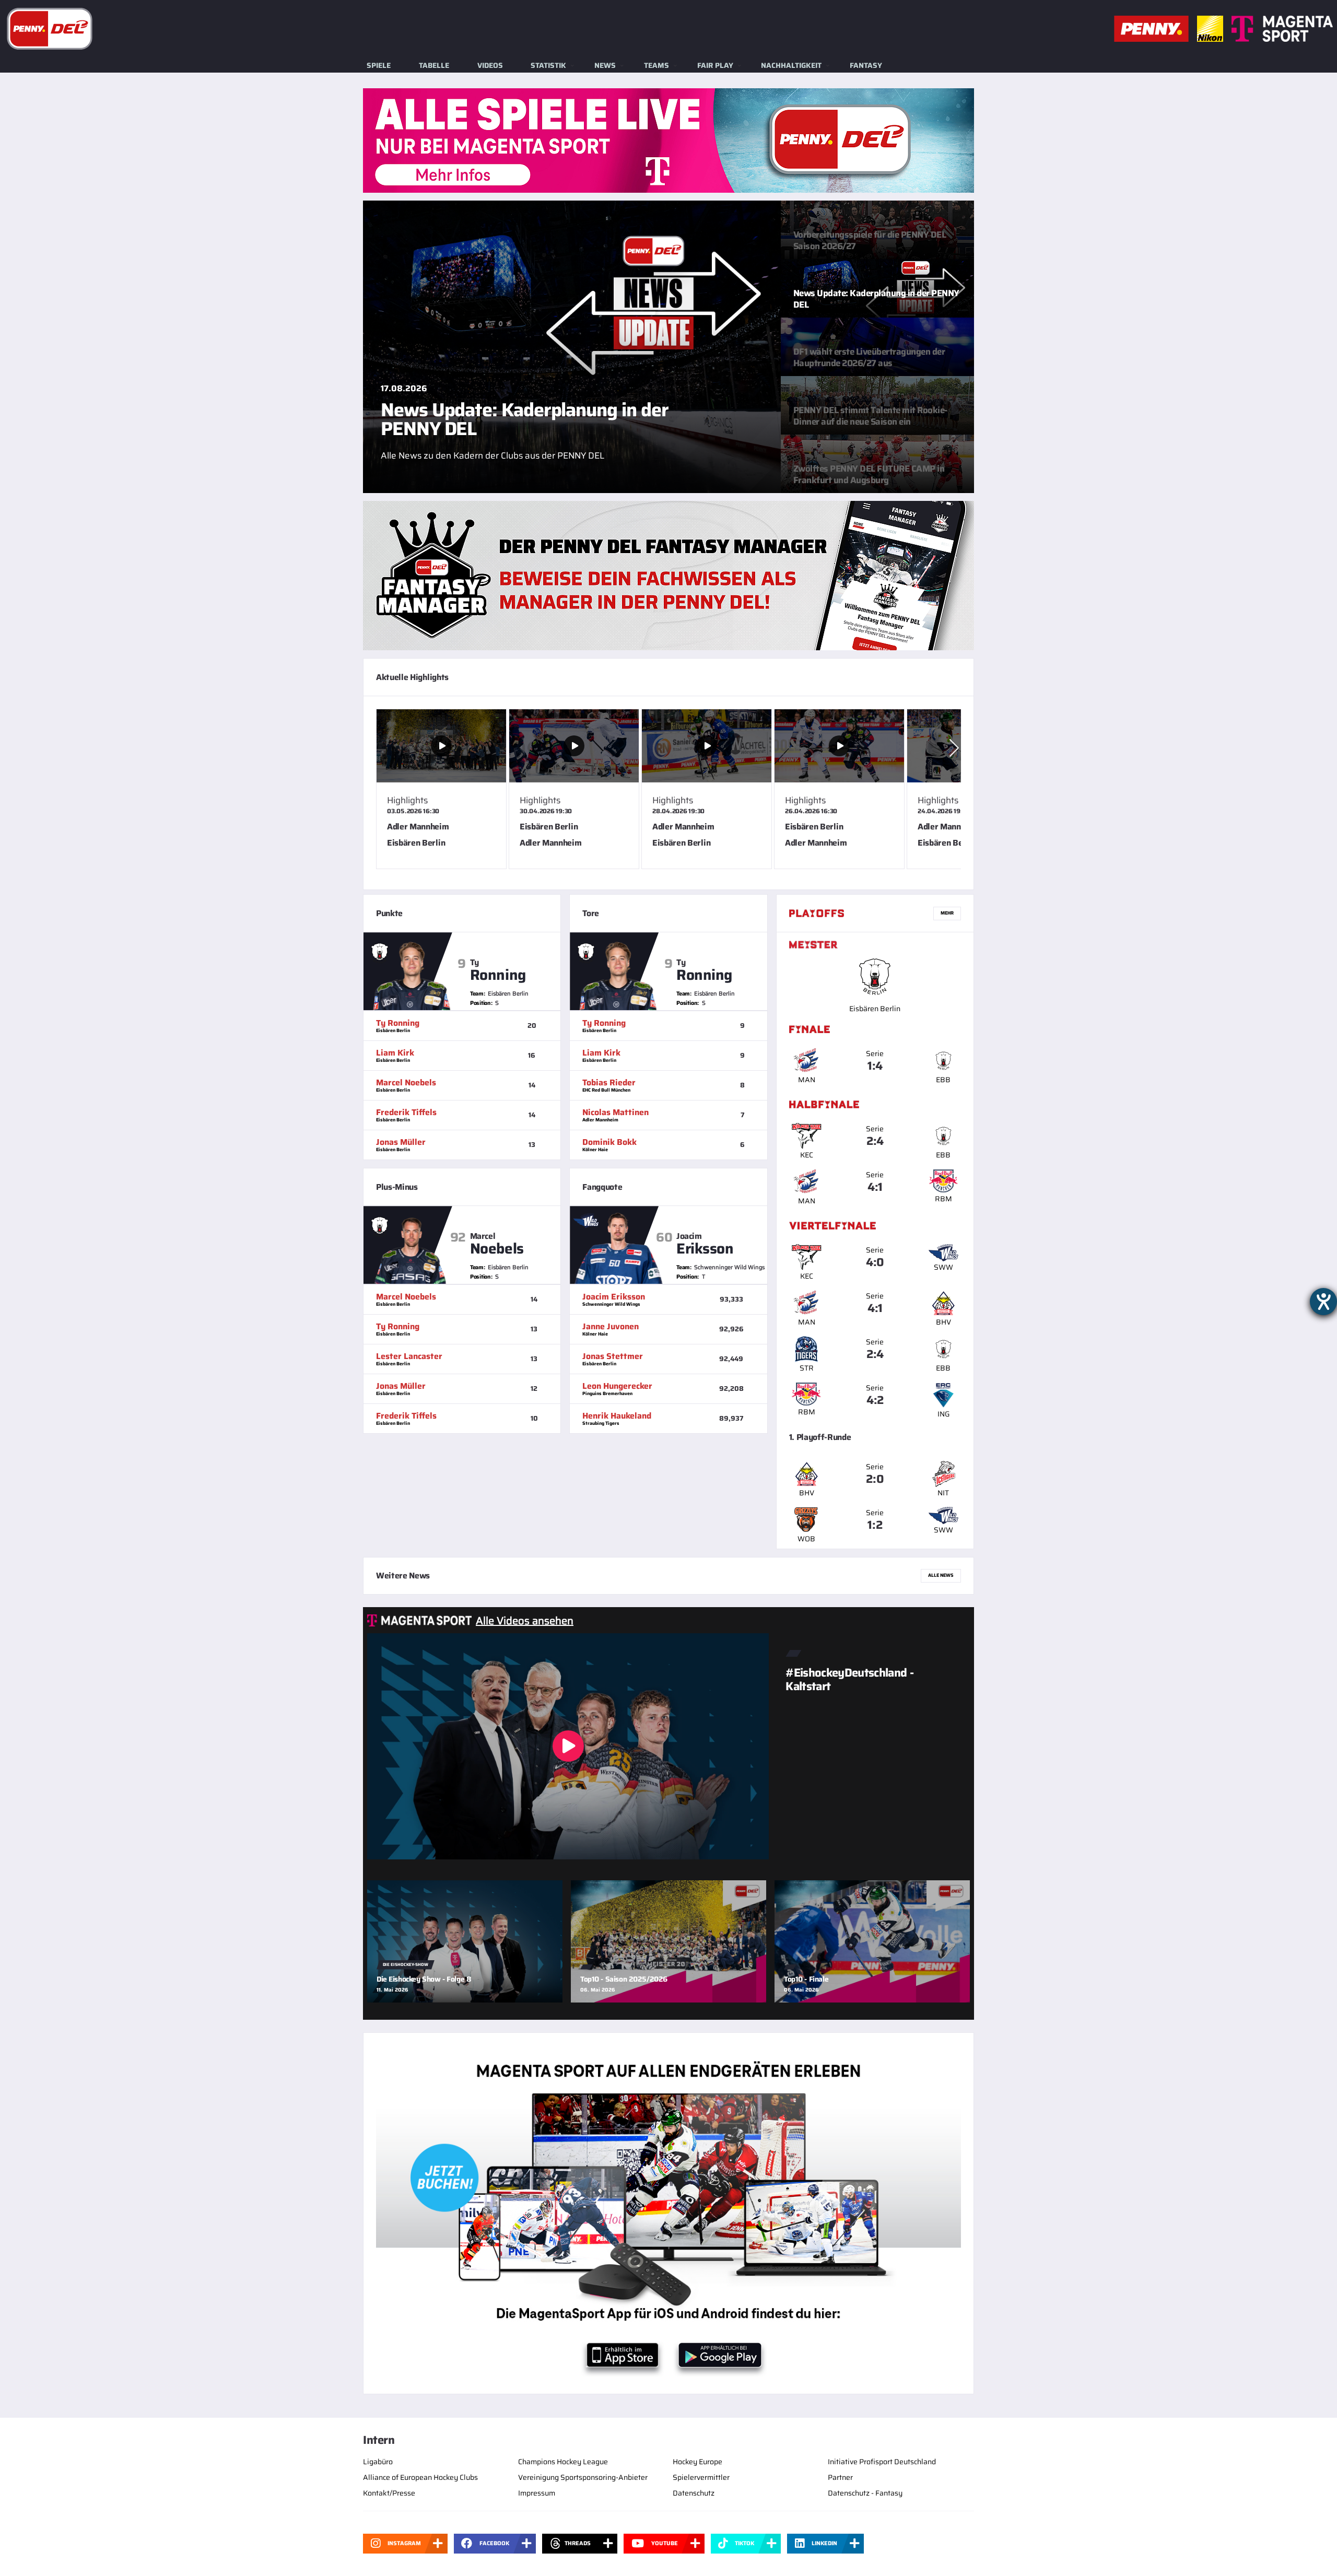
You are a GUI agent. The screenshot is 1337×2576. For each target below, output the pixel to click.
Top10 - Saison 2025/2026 (624, 1979)
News (605, 65)
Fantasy (866, 65)
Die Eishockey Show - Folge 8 (424, 1979)
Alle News (941, 1575)
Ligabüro (378, 2462)
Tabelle (434, 65)
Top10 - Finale (806, 1979)
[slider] (668, 793)
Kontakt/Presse (389, 2493)
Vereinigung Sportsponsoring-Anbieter (583, 2477)
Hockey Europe (697, 2462)
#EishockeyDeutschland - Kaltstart (849, 1679)
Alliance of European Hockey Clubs (420, 2477)
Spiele (379, 65)
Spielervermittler (701, 2477)
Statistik (548, 65)
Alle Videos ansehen (525, 1621)
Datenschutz (694, 2493)
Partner (840, 2477)
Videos (490, 65)
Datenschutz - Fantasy (865, 2493)
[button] (954, 748)
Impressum (537, 2493)
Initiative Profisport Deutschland (882, 2462)
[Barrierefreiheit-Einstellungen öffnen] (1323, 1302)
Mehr (947, 913)
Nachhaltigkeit (791, 65)
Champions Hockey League (563, 2462)
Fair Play (715, 65)
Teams (656, 65)
